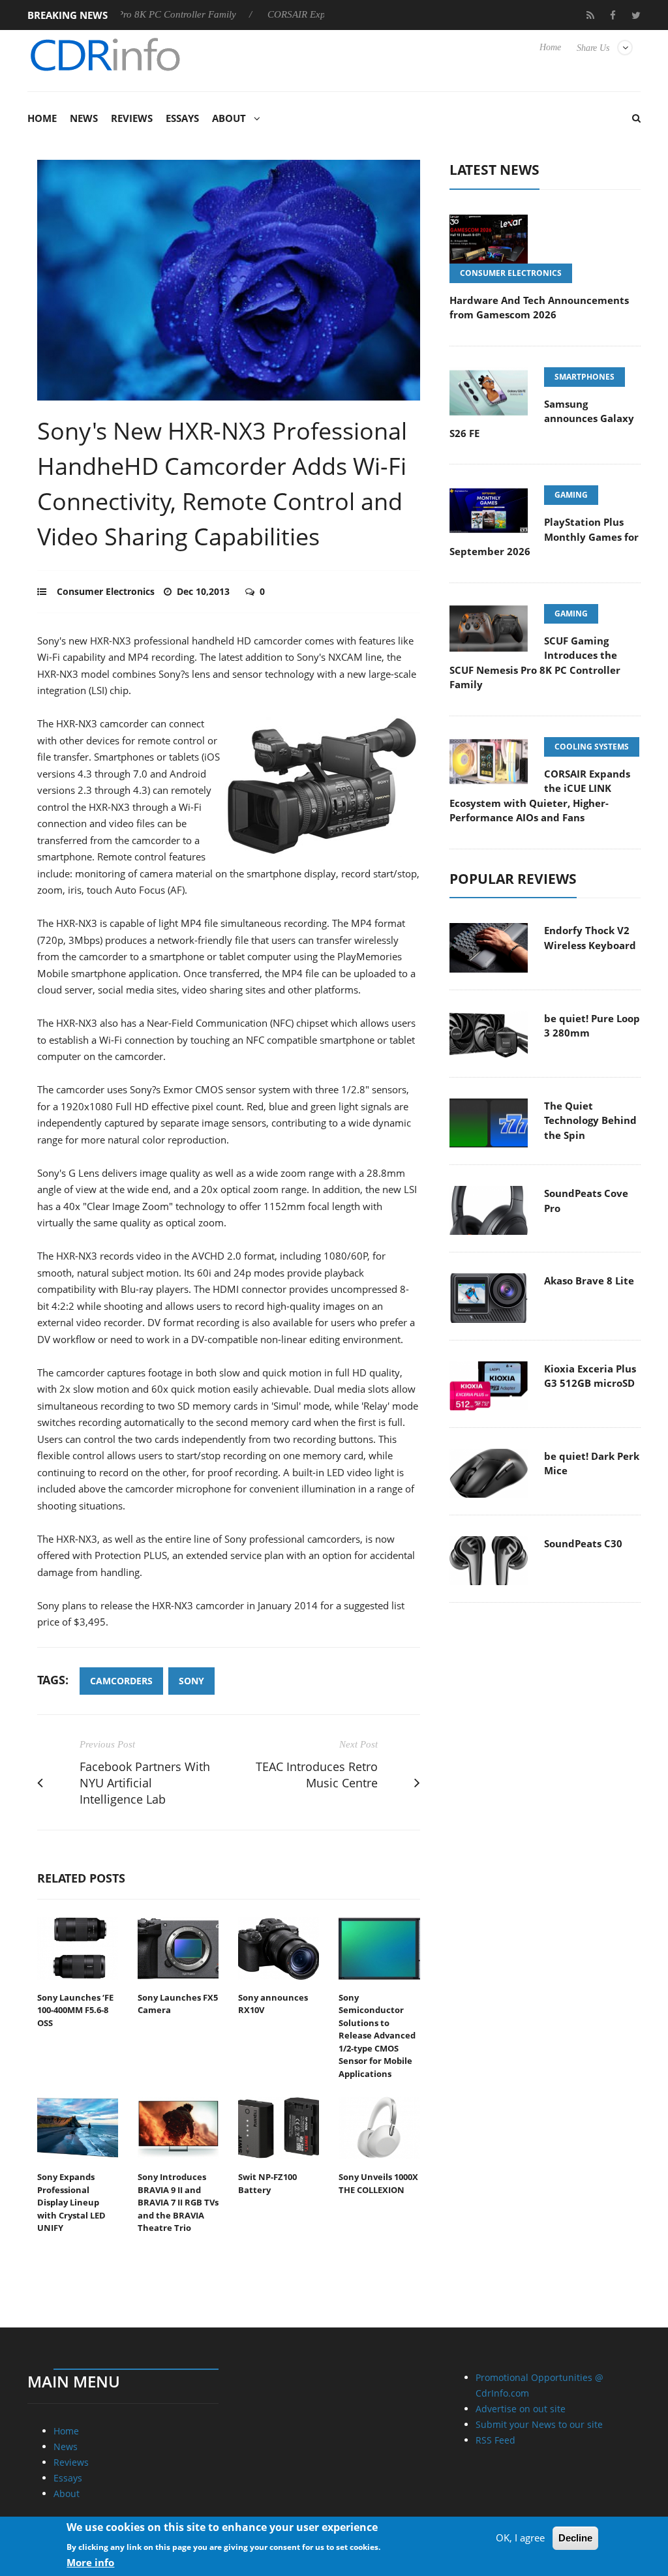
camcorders (121, 1681)
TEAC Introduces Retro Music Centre (317, 1775)
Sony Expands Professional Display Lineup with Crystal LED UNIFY (71, 2202)
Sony (191, 1681)
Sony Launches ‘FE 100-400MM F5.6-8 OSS (75, 2010)
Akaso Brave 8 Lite (589, 1280)
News (84, 118)
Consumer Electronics (106, 591)
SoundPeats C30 (583, 1543)
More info (90, 2562)
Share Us (593, 48)
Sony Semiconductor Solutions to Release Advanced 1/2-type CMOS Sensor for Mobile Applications (377, 2036)
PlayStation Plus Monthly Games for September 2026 (544, 537)
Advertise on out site (521, 2409)
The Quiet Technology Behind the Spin (590, 1120)
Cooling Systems (592, 747)
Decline (575, 2538)
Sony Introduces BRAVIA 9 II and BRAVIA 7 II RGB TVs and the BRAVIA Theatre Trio (178, 2202)
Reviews (132, 118)
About (229, 118)
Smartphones (584, 377)
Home (550, 47)
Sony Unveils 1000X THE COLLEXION (378, 2183)
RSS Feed (495, 2440)
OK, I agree (520, 2538)
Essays (182, 118)
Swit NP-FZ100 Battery (267, 2183)
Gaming (571, 495)
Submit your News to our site (539, 2424)
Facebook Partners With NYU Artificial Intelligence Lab (145, 1783)
